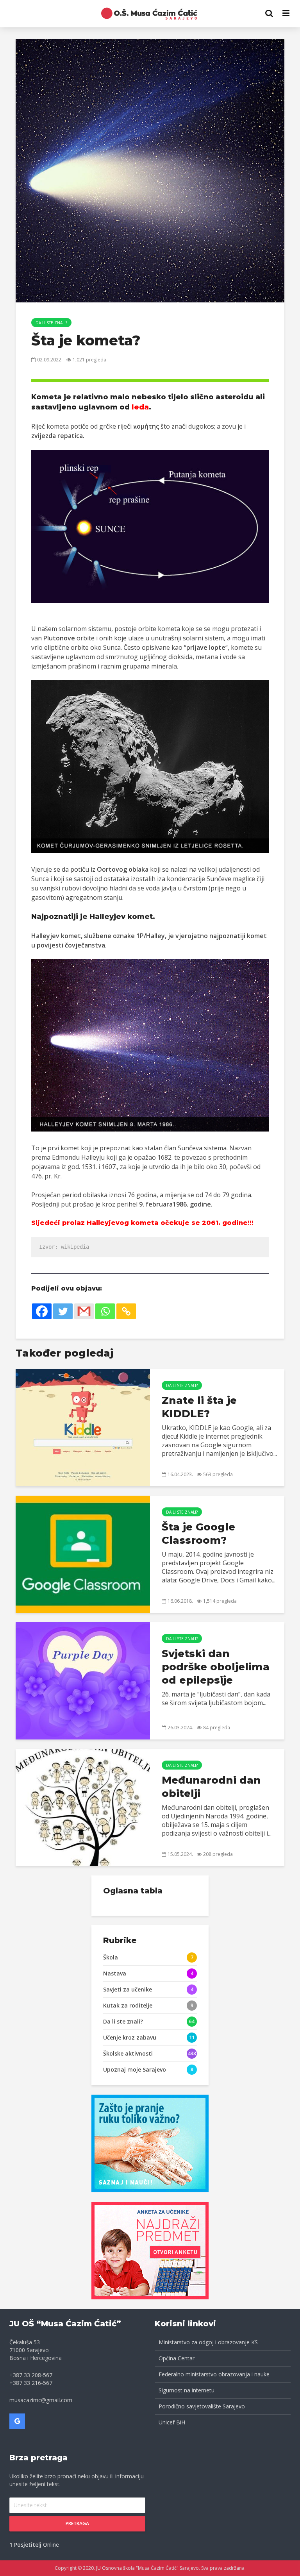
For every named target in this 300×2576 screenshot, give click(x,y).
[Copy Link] (126, 1311)
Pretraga (77, 2523)
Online (34, 2545)
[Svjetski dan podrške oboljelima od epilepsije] (83, 1680)
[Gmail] (84, 1311)
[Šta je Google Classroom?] (83, 1553)
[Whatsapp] (105, 1311)
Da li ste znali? (51, 323)
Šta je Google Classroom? (198, 1534)
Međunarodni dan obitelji (211, 1787)
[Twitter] (63, 1311)
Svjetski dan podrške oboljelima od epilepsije (216, 1667)
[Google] (17, 2421)
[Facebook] (42, 1311)
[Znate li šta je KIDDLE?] (83, 1427)
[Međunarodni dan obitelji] (83, 1807)
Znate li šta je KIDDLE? (199, 1407)
